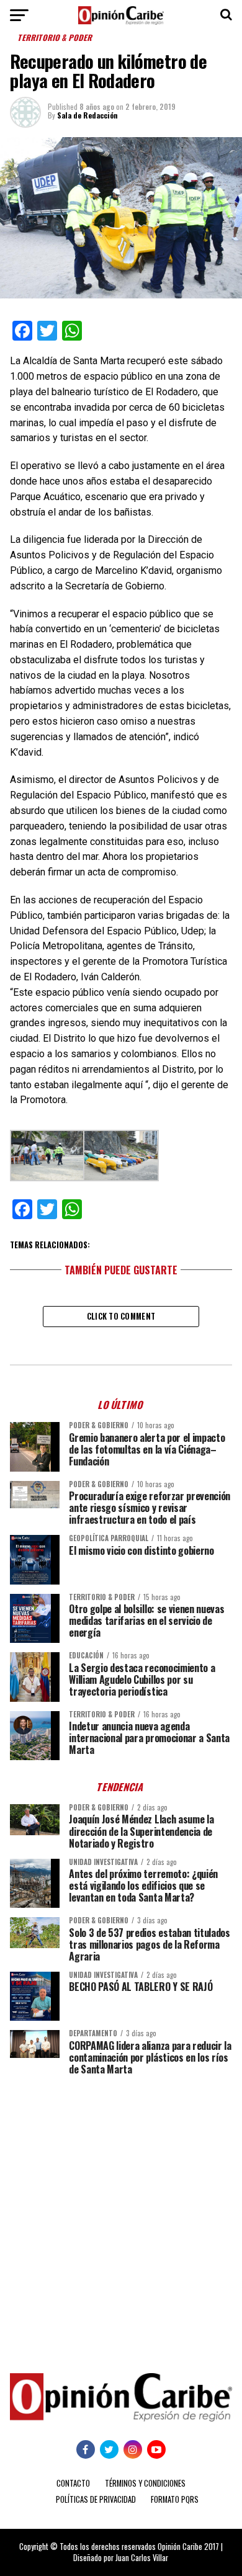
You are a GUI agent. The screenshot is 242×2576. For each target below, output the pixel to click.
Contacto (73, 2483)
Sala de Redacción (87, 115)
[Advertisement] (121, 2215)
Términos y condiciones (145, 2483)
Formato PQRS (175, 2499)
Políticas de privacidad (96, 2499)
